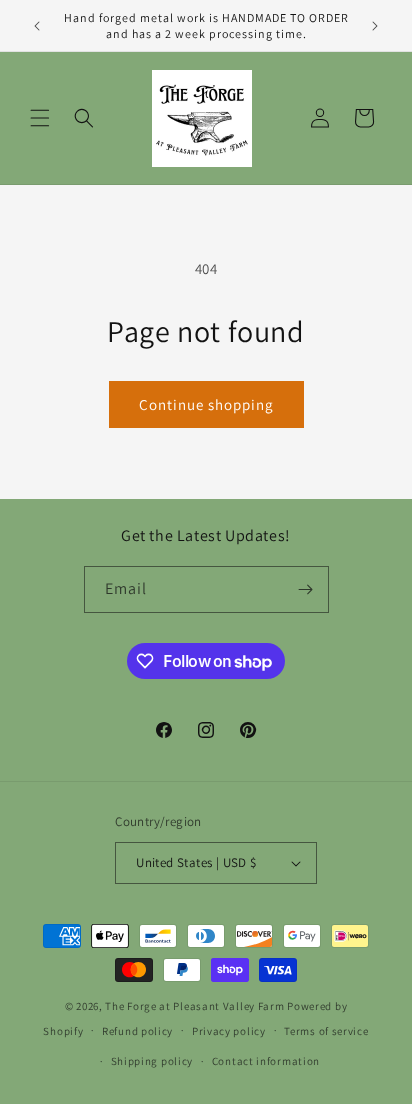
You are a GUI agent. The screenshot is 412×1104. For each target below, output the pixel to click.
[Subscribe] (306, 589)
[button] (40, 118)
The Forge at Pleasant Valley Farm (194, 1006)
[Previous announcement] (37, 26)
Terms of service (326, 1031)
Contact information (266, 1061)
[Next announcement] (375, 26)
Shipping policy (152, 1061)
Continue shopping (206, 404)
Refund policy (137, 1031)
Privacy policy (229, 1031)
